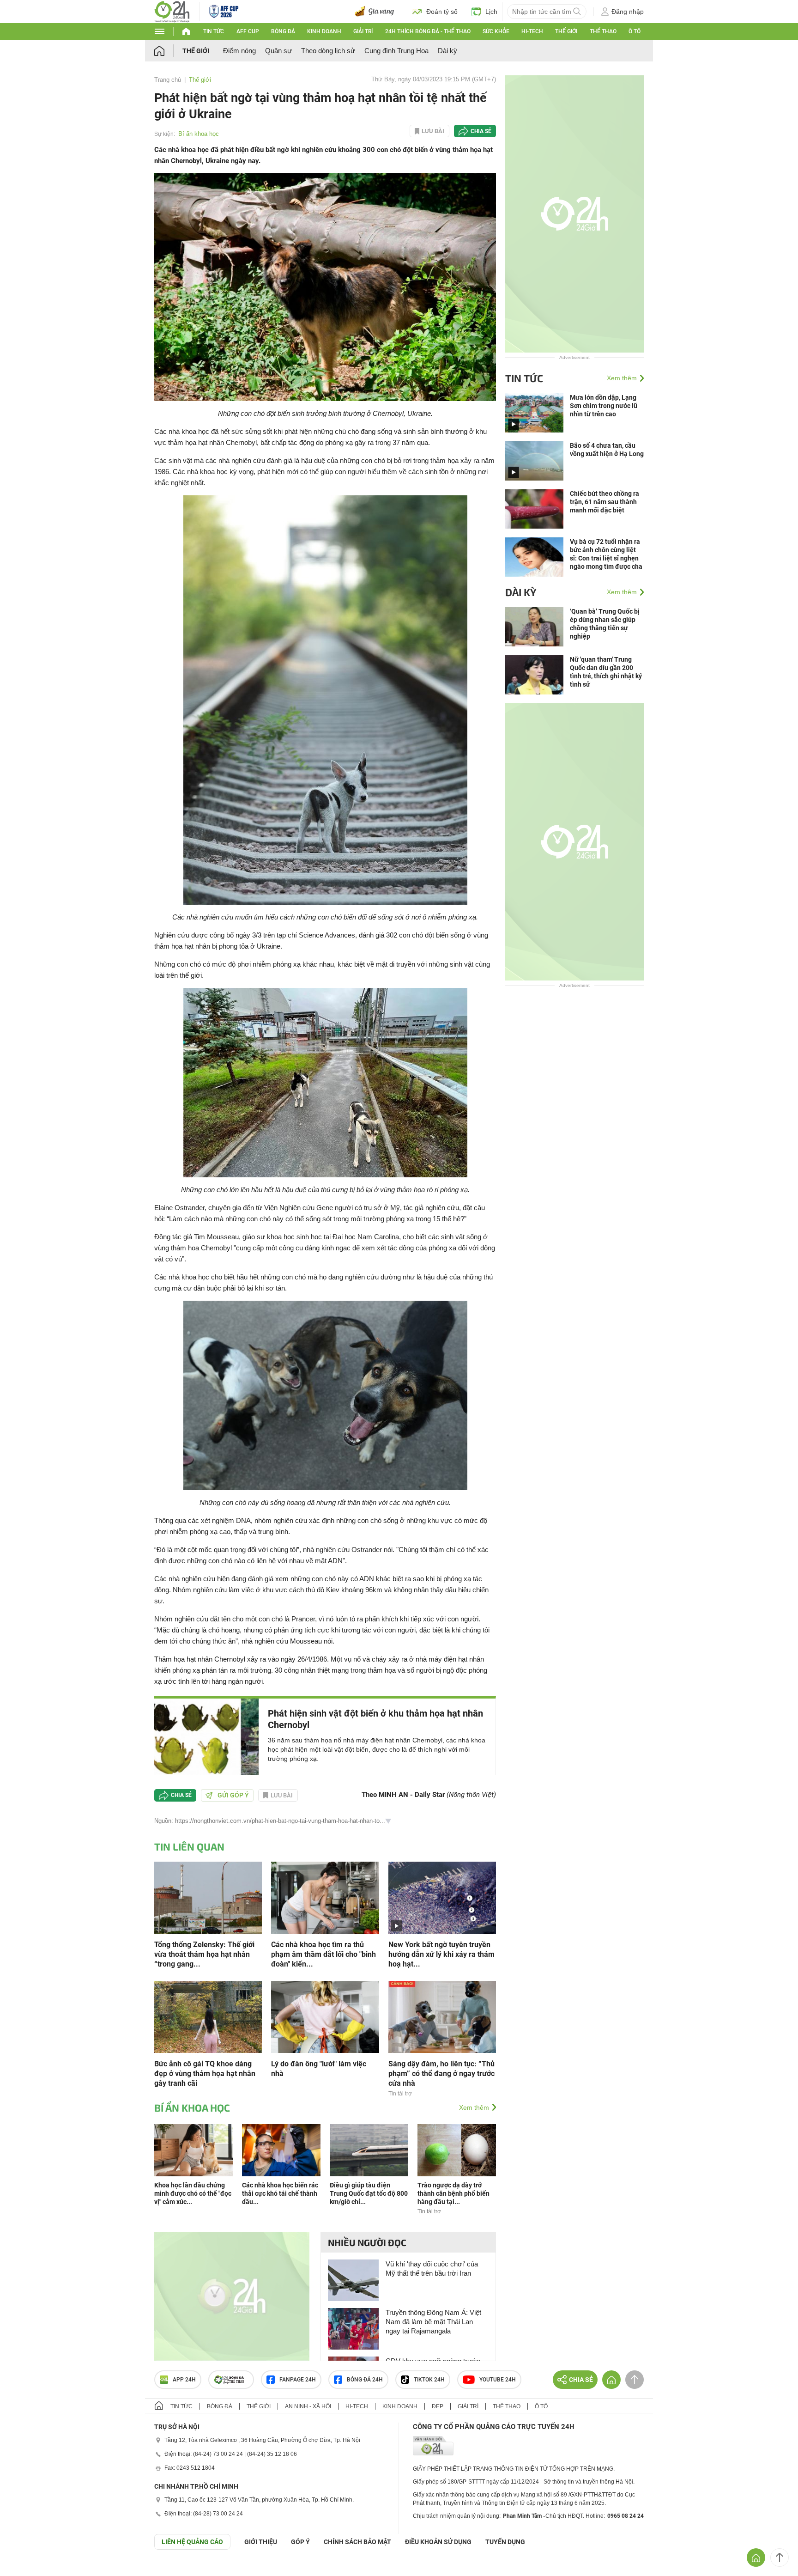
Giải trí (363, 31)
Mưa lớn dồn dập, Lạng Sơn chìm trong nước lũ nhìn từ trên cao (604, 406)
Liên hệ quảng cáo (192, 2542)
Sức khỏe (496, 31)
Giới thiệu (261, 2542)
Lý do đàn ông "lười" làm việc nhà (319, 2069)
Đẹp (438, 2406)
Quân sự (278, 51)
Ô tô (635, 31)
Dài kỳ (447, 51)
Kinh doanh (324, 31)
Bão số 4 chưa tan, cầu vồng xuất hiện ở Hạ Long (607, 450)
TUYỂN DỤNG (505, 2542)
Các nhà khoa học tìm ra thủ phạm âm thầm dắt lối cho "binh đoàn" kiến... (323, 1954)
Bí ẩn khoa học (199, 134)
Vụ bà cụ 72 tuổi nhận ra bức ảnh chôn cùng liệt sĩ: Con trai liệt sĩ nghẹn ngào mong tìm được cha (606, 554)
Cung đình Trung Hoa (396, 51)
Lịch (491, 12)
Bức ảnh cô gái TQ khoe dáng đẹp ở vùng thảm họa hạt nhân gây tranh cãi (205, 2074)
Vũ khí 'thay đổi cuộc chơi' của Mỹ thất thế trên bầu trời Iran (432, 2268)
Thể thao (603, 31)
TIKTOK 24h (429, 2380)
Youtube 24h (498, 2380)
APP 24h (184, 2380)
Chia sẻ (481, 131)
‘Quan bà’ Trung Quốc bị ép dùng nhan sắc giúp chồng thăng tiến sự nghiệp (605, 624)
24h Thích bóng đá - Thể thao (428, 31)
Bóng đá (283, 31)
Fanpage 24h (298, 2380)
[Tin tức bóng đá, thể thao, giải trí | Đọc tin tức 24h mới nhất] (172, 11)
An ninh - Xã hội (308, 2406)
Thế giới (566, 31)
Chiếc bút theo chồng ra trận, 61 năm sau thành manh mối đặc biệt (605, 502)
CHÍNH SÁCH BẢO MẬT (357, 2542)
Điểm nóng (239, 51)
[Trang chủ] (168, 51)
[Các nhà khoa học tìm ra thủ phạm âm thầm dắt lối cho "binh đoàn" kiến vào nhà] (325, 1897)
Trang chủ (168, 80)
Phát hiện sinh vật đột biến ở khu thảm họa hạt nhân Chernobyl (375, 1719)
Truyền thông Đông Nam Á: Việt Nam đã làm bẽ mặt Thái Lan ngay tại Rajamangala (433, 2322)
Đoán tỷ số (442, 12)
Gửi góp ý (233, 1795)
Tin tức (214, 31)
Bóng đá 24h (365, 2380)
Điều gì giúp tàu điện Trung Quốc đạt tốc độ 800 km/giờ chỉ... (369, 2193)
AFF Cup (248, 31)
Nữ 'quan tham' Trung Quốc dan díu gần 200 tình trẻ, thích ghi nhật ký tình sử (606, 672)
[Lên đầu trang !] (780, 2558)
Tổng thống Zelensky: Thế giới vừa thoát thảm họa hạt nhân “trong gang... (204, 1954)
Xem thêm (474, 2107)
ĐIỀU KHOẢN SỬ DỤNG (438, 2542)
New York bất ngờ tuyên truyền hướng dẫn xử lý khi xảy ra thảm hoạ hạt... (441, 1954)
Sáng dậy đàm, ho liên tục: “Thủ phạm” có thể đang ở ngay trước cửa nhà (441, 2074)
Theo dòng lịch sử (328, 51)
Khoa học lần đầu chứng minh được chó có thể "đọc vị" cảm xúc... (193, 2193)
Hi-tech (532, 31)
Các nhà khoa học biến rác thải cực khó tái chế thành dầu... (280, 2193)
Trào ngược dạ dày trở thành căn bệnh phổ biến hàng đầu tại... (453, 2193)
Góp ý (300, 2542)
